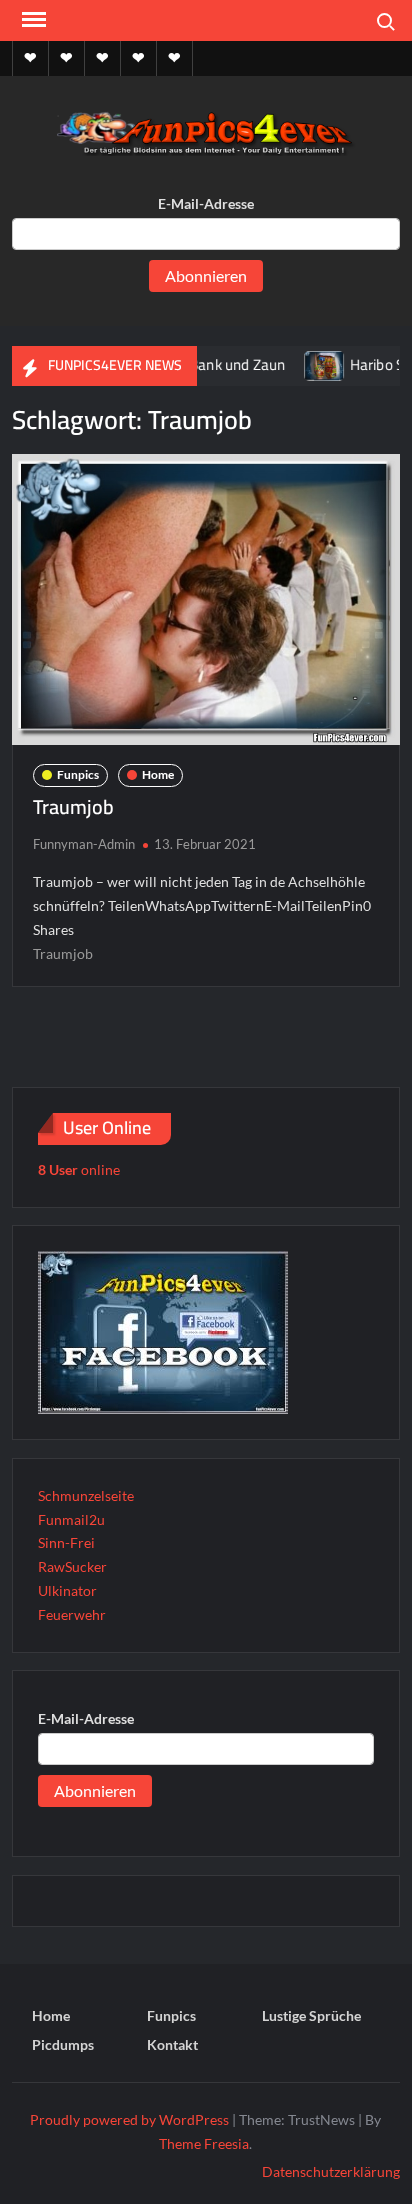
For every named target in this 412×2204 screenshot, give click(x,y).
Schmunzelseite (86, 1495)
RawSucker (72, 1566)
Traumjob (73, 806)
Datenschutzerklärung (331, 2171)
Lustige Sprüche (311, 2015)
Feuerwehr (72, 1614)
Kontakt (172, 2044)
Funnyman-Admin (84, 844)
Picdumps (63, 2044)
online (79, 1169)
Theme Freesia (204, 2143)
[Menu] (32, 20)
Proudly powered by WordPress (129, 2119)
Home (158, 774)
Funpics (78, 774)
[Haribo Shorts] (301, 364)
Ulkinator (67, 1590)
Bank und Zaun (214, 364)
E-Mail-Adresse (206, 203)
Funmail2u (71, 1519)
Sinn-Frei (66, 1542)
